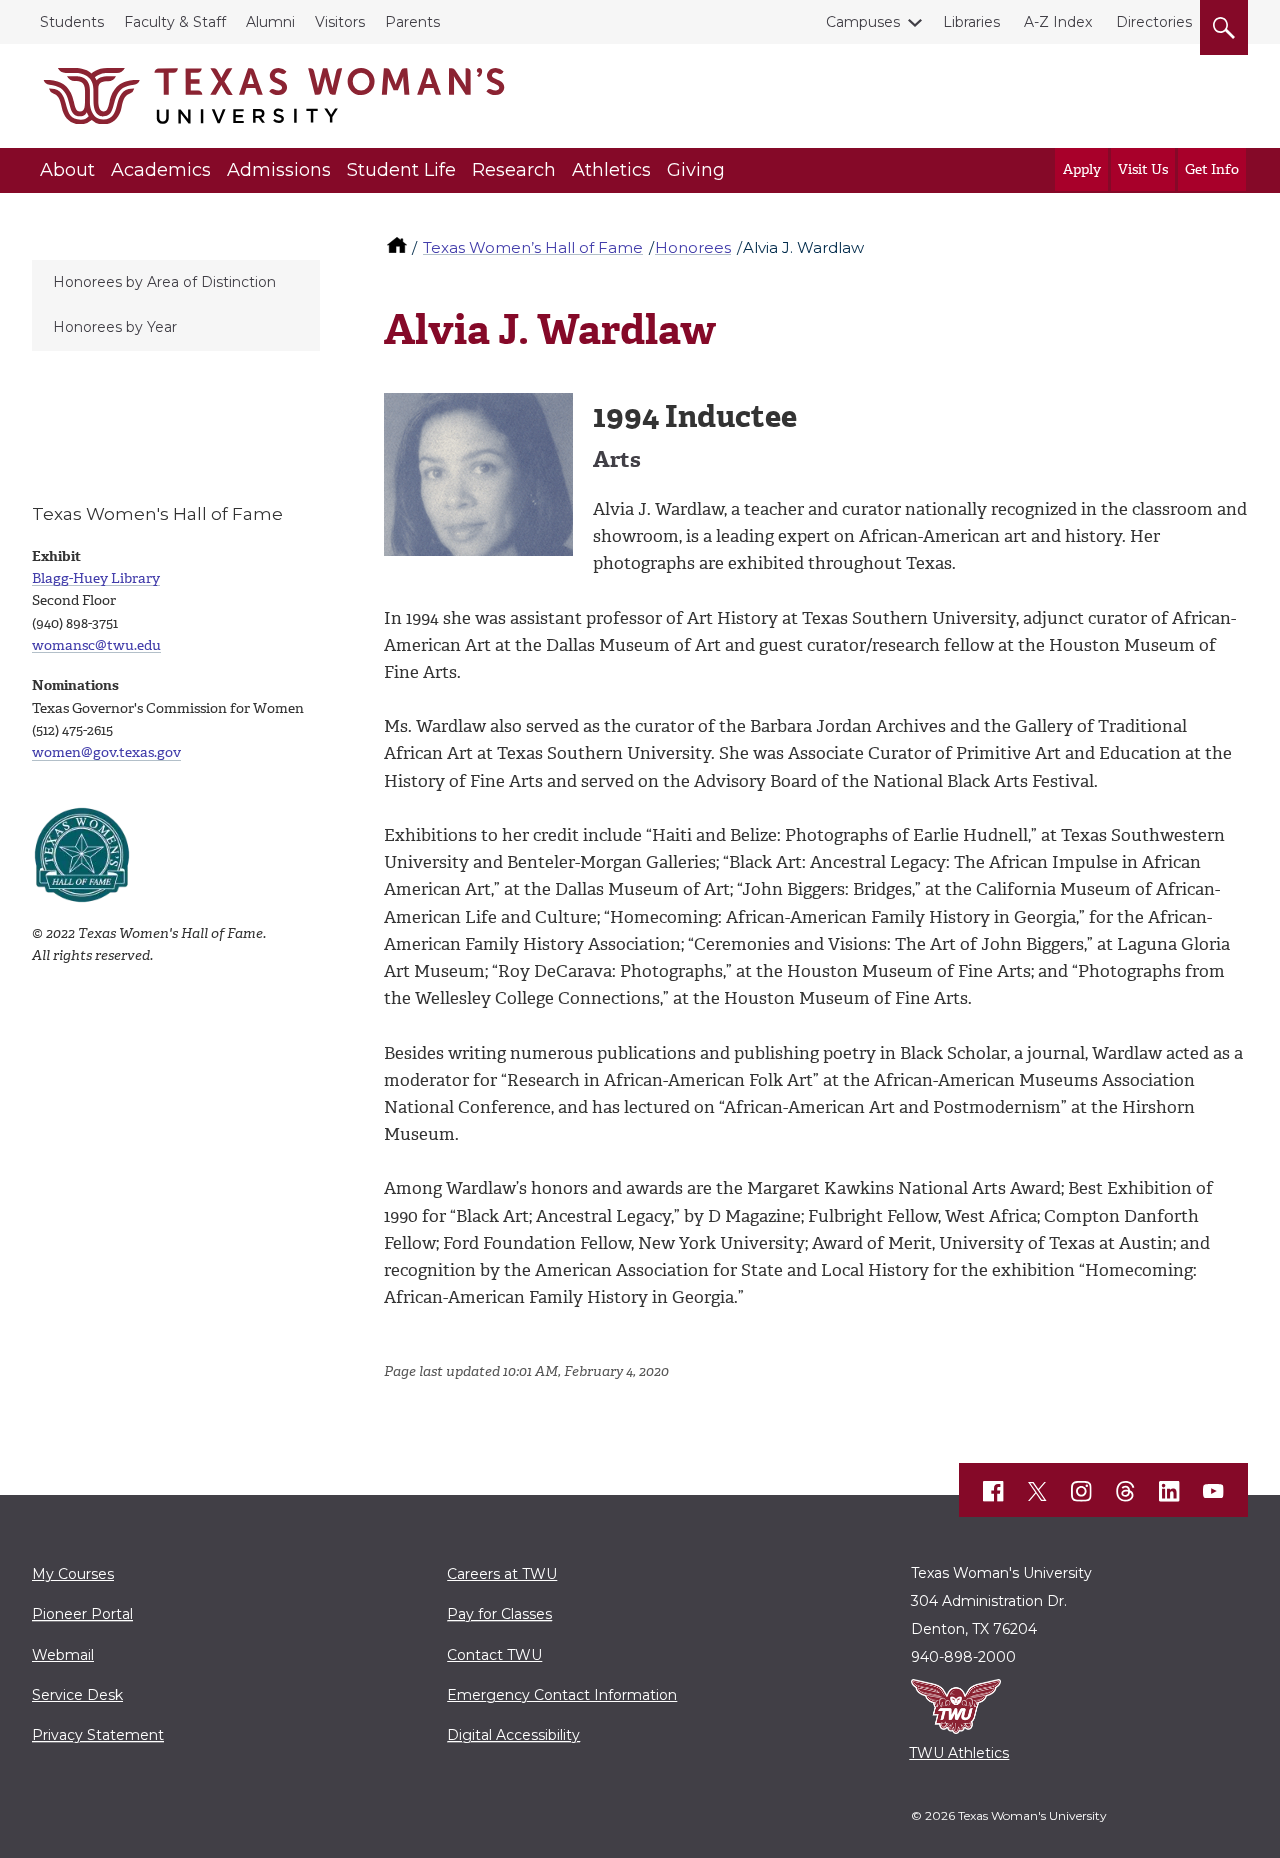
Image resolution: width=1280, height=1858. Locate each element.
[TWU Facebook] (994, 1491)
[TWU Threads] (1126, 1491)
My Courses (73, 1574)
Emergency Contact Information (562, 1695)
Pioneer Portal (82, 1614)
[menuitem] (176, 283)
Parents (412, 22)
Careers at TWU (502, 1574)
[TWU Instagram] (1082, 1491)
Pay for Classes (499, 1614)
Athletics (611, 170)
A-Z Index (1058, 22)
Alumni (270, 22)
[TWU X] (1038, 1491)
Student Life (401, 170)
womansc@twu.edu (96, 645)
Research (514, 170)
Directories (1154, 22)
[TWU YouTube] (1214, 1491)
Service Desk (77, 1695)
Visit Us (1143, 169)
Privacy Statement (98, 1735)
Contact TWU (494, 1655)
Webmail (63, 1655)
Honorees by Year (115, 327)
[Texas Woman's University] (274, 96)
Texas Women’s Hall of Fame (533, 247)
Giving (696, 170)
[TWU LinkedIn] (1170, 1491)
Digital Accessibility (513, 1735)
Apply (1082, 169)
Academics (161, 170)
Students (72, 22)
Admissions (279, 170)
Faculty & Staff (175, 22)
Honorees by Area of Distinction (164, 282)
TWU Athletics (959, 1753)
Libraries (971, 22)
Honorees (693, 247)
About (67, 170)
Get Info (1212, 169)
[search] (1224, 24)
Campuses (863, 22)
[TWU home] (399, 247)
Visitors (340, 22)
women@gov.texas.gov (106, 752)
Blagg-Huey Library (96, 578)
